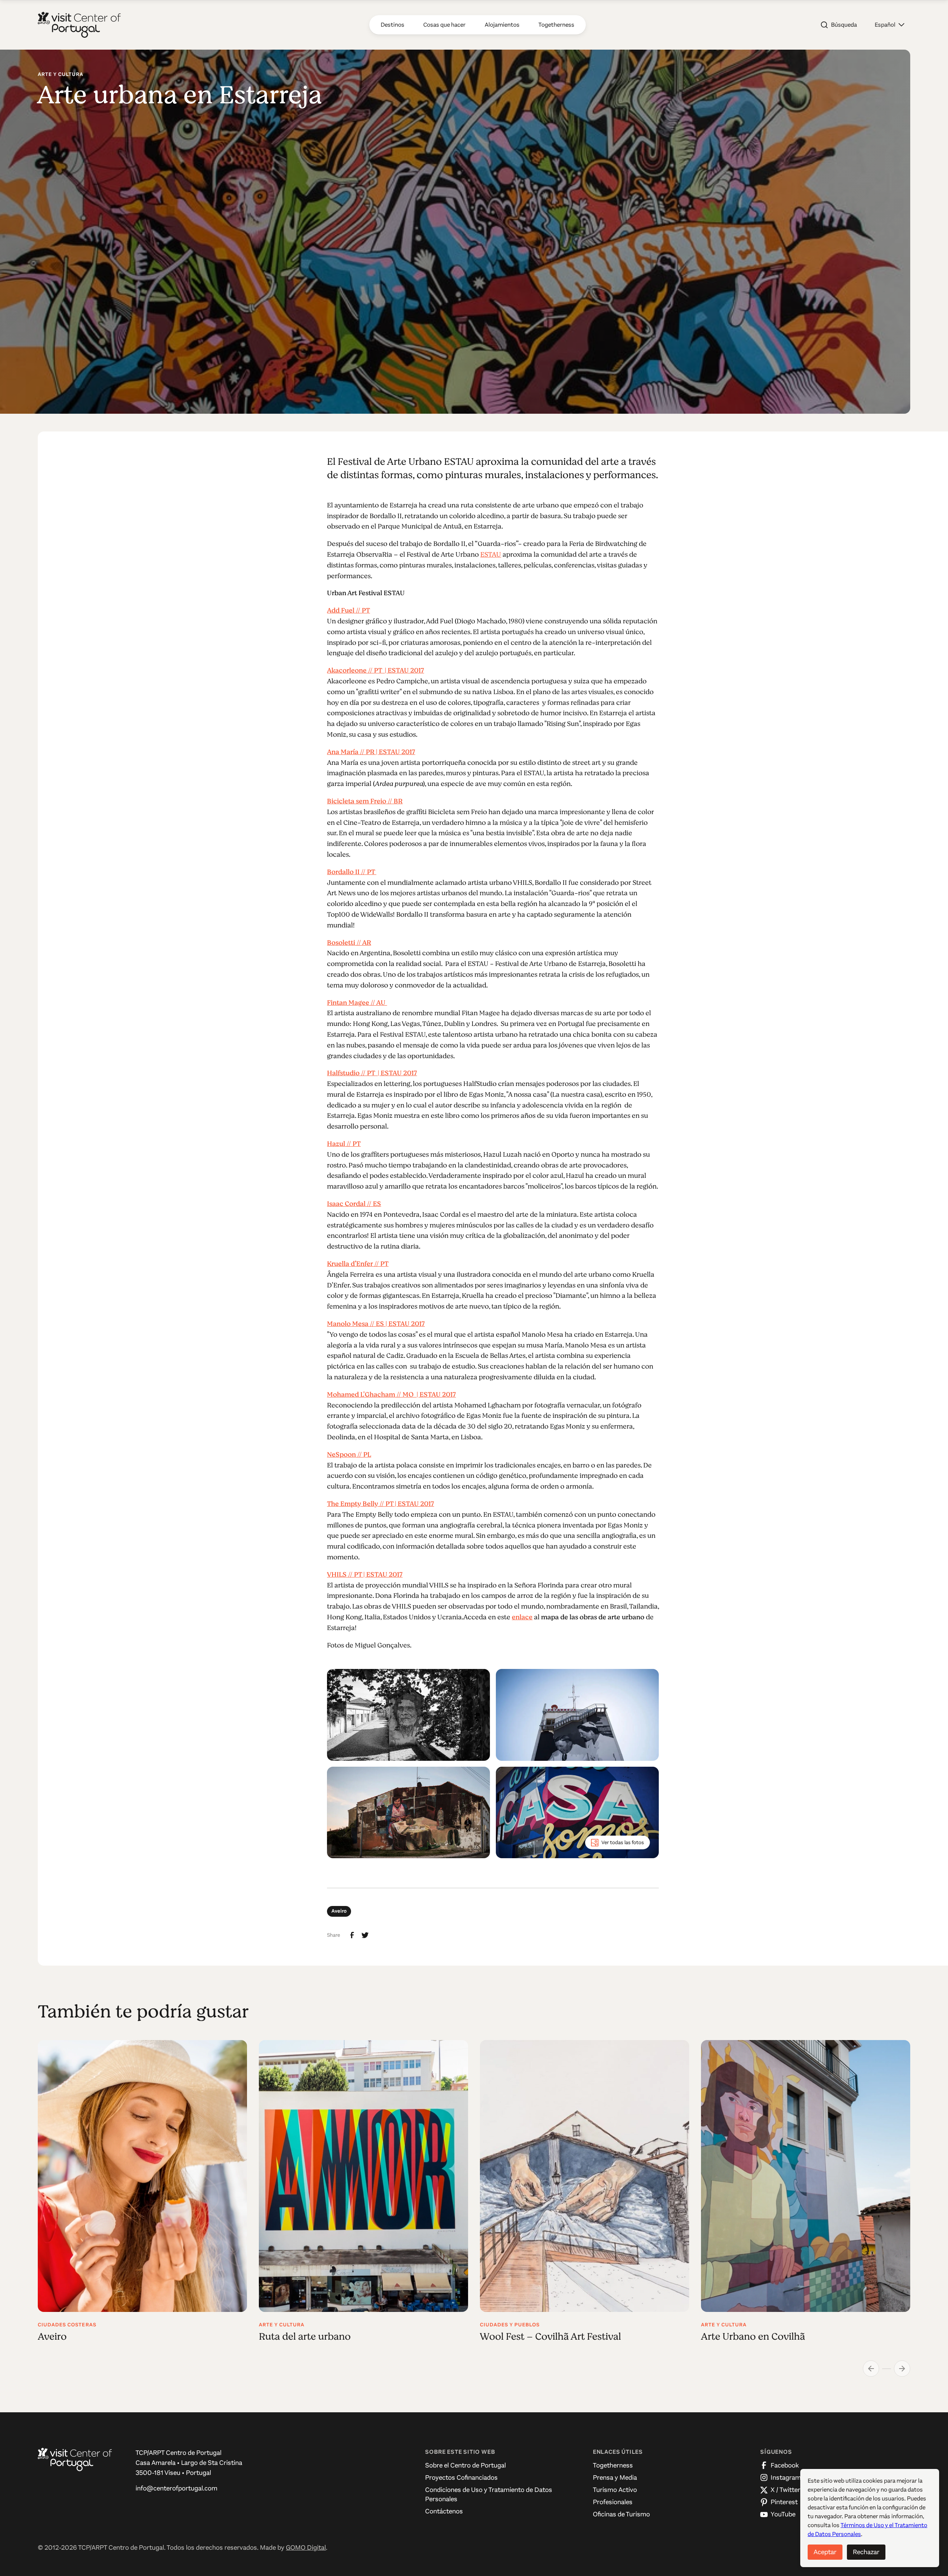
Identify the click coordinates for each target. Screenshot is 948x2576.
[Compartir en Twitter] (365, 1935)
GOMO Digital (306, 2547)
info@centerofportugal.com (176, 2488)
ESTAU (491, 554)
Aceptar (825, 2552)
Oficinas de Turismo (621, 2514)
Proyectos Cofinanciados (461, 2477)
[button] (889, 25)
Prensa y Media (615, 2477)
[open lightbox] (408, 1715)
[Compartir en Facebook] (352, 1935)
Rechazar (866, 2552)
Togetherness (613, 2465)
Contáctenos (444, 2511)
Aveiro (339, 1911)
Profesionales (613, 2502)
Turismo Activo (615, 2490)
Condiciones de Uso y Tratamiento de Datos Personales (489, 2494)
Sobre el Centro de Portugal (465, 2465)
